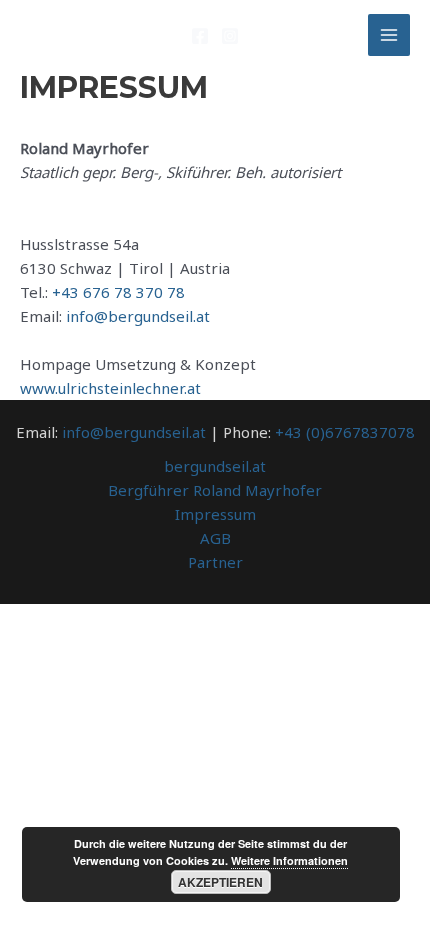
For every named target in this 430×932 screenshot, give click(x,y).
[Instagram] (230, 36)
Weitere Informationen (289, 860)
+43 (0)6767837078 (345, 432)
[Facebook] (200, 36)
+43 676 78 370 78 (118, 292)
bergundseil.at (215, 466)
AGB (215, 538)
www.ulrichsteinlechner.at (110, 388)
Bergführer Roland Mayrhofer (215, 490)
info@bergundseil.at (138, 316)
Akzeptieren (220, 882)
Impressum (215, 514)
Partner (215, 562)
